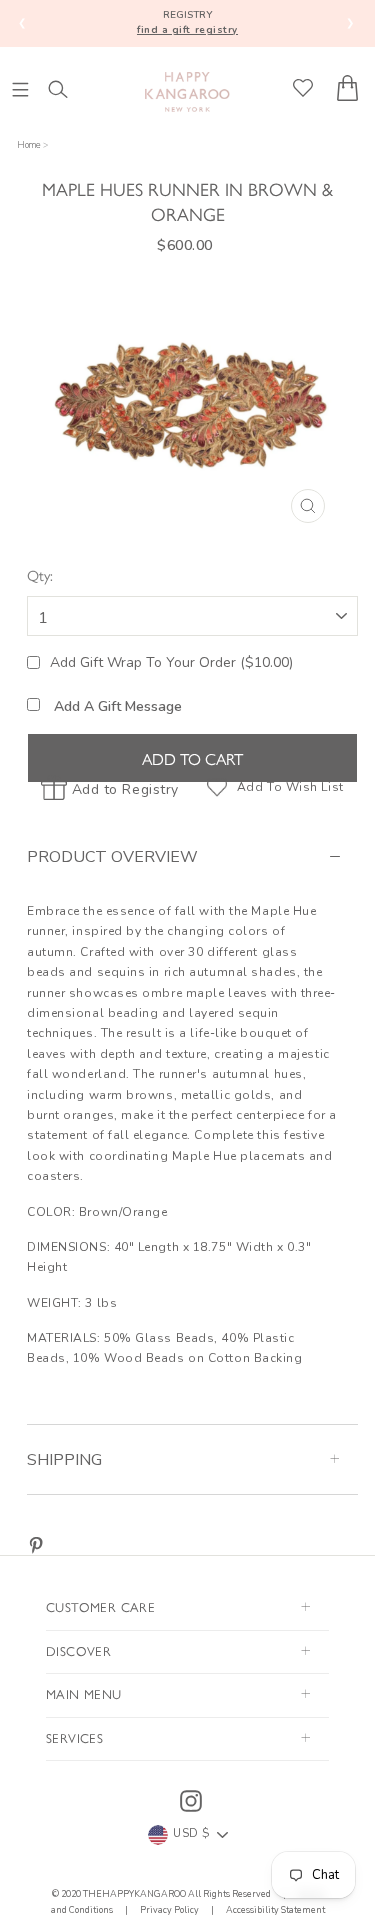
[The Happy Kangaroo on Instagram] (191, 1801)
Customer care (100, 1606)
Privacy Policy (169, 1910)
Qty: (40, 574)
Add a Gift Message (116, 706)
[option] (193, 405)
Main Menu (84, 1693)
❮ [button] (22, 22)
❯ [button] (350, 22)
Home (29, 145)
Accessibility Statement (274, 1910)
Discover (78, 1650)
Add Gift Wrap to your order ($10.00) (171, 662)
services (74, 1737)
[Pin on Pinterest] (36, 1545)
